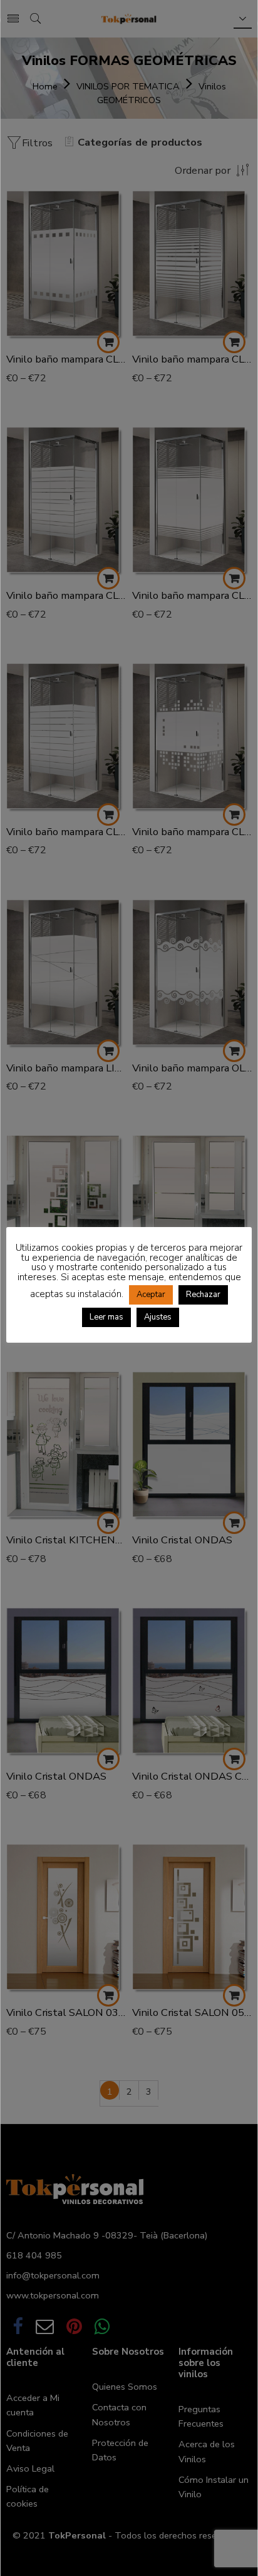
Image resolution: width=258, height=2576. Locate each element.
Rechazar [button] (203, 1295)
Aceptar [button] (151, 1295)
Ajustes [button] (158, 1317)
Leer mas (106, 1317)
